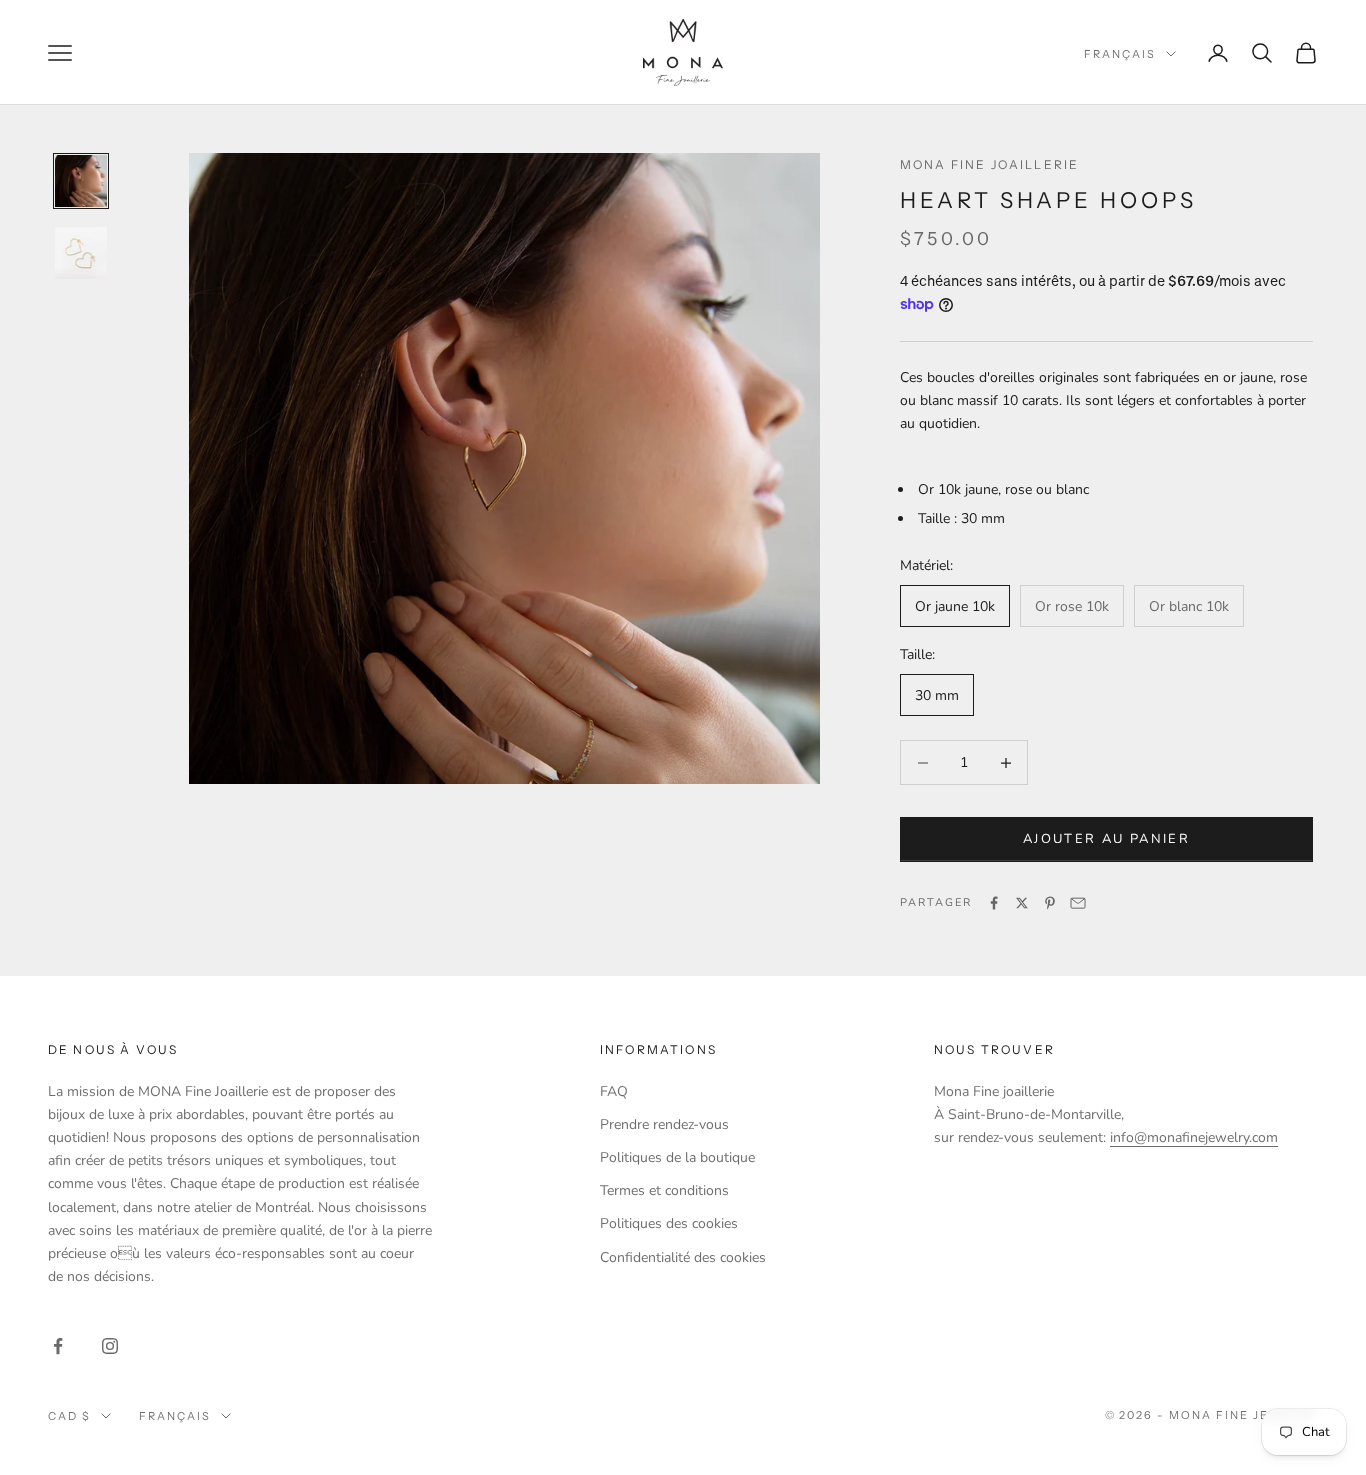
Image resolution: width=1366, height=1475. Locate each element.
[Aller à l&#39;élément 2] (81, 253)
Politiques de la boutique (677, 1157)
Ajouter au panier (1106, 839)
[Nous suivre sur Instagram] (110, 1346)
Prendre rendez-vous (664, 1124)
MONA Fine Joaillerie (989, 164)
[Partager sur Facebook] (994, 903)
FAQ (614, 1091)
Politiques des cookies (669, 1223)
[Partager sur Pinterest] (1050, 903)
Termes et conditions (664, 1190)
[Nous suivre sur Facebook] (58, 1346)
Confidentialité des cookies (683, 1257)
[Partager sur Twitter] (1022, 903)
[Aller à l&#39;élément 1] (81, 181)
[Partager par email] (1078, 903)
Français (1120, 54)
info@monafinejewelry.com (1194, 1137)
